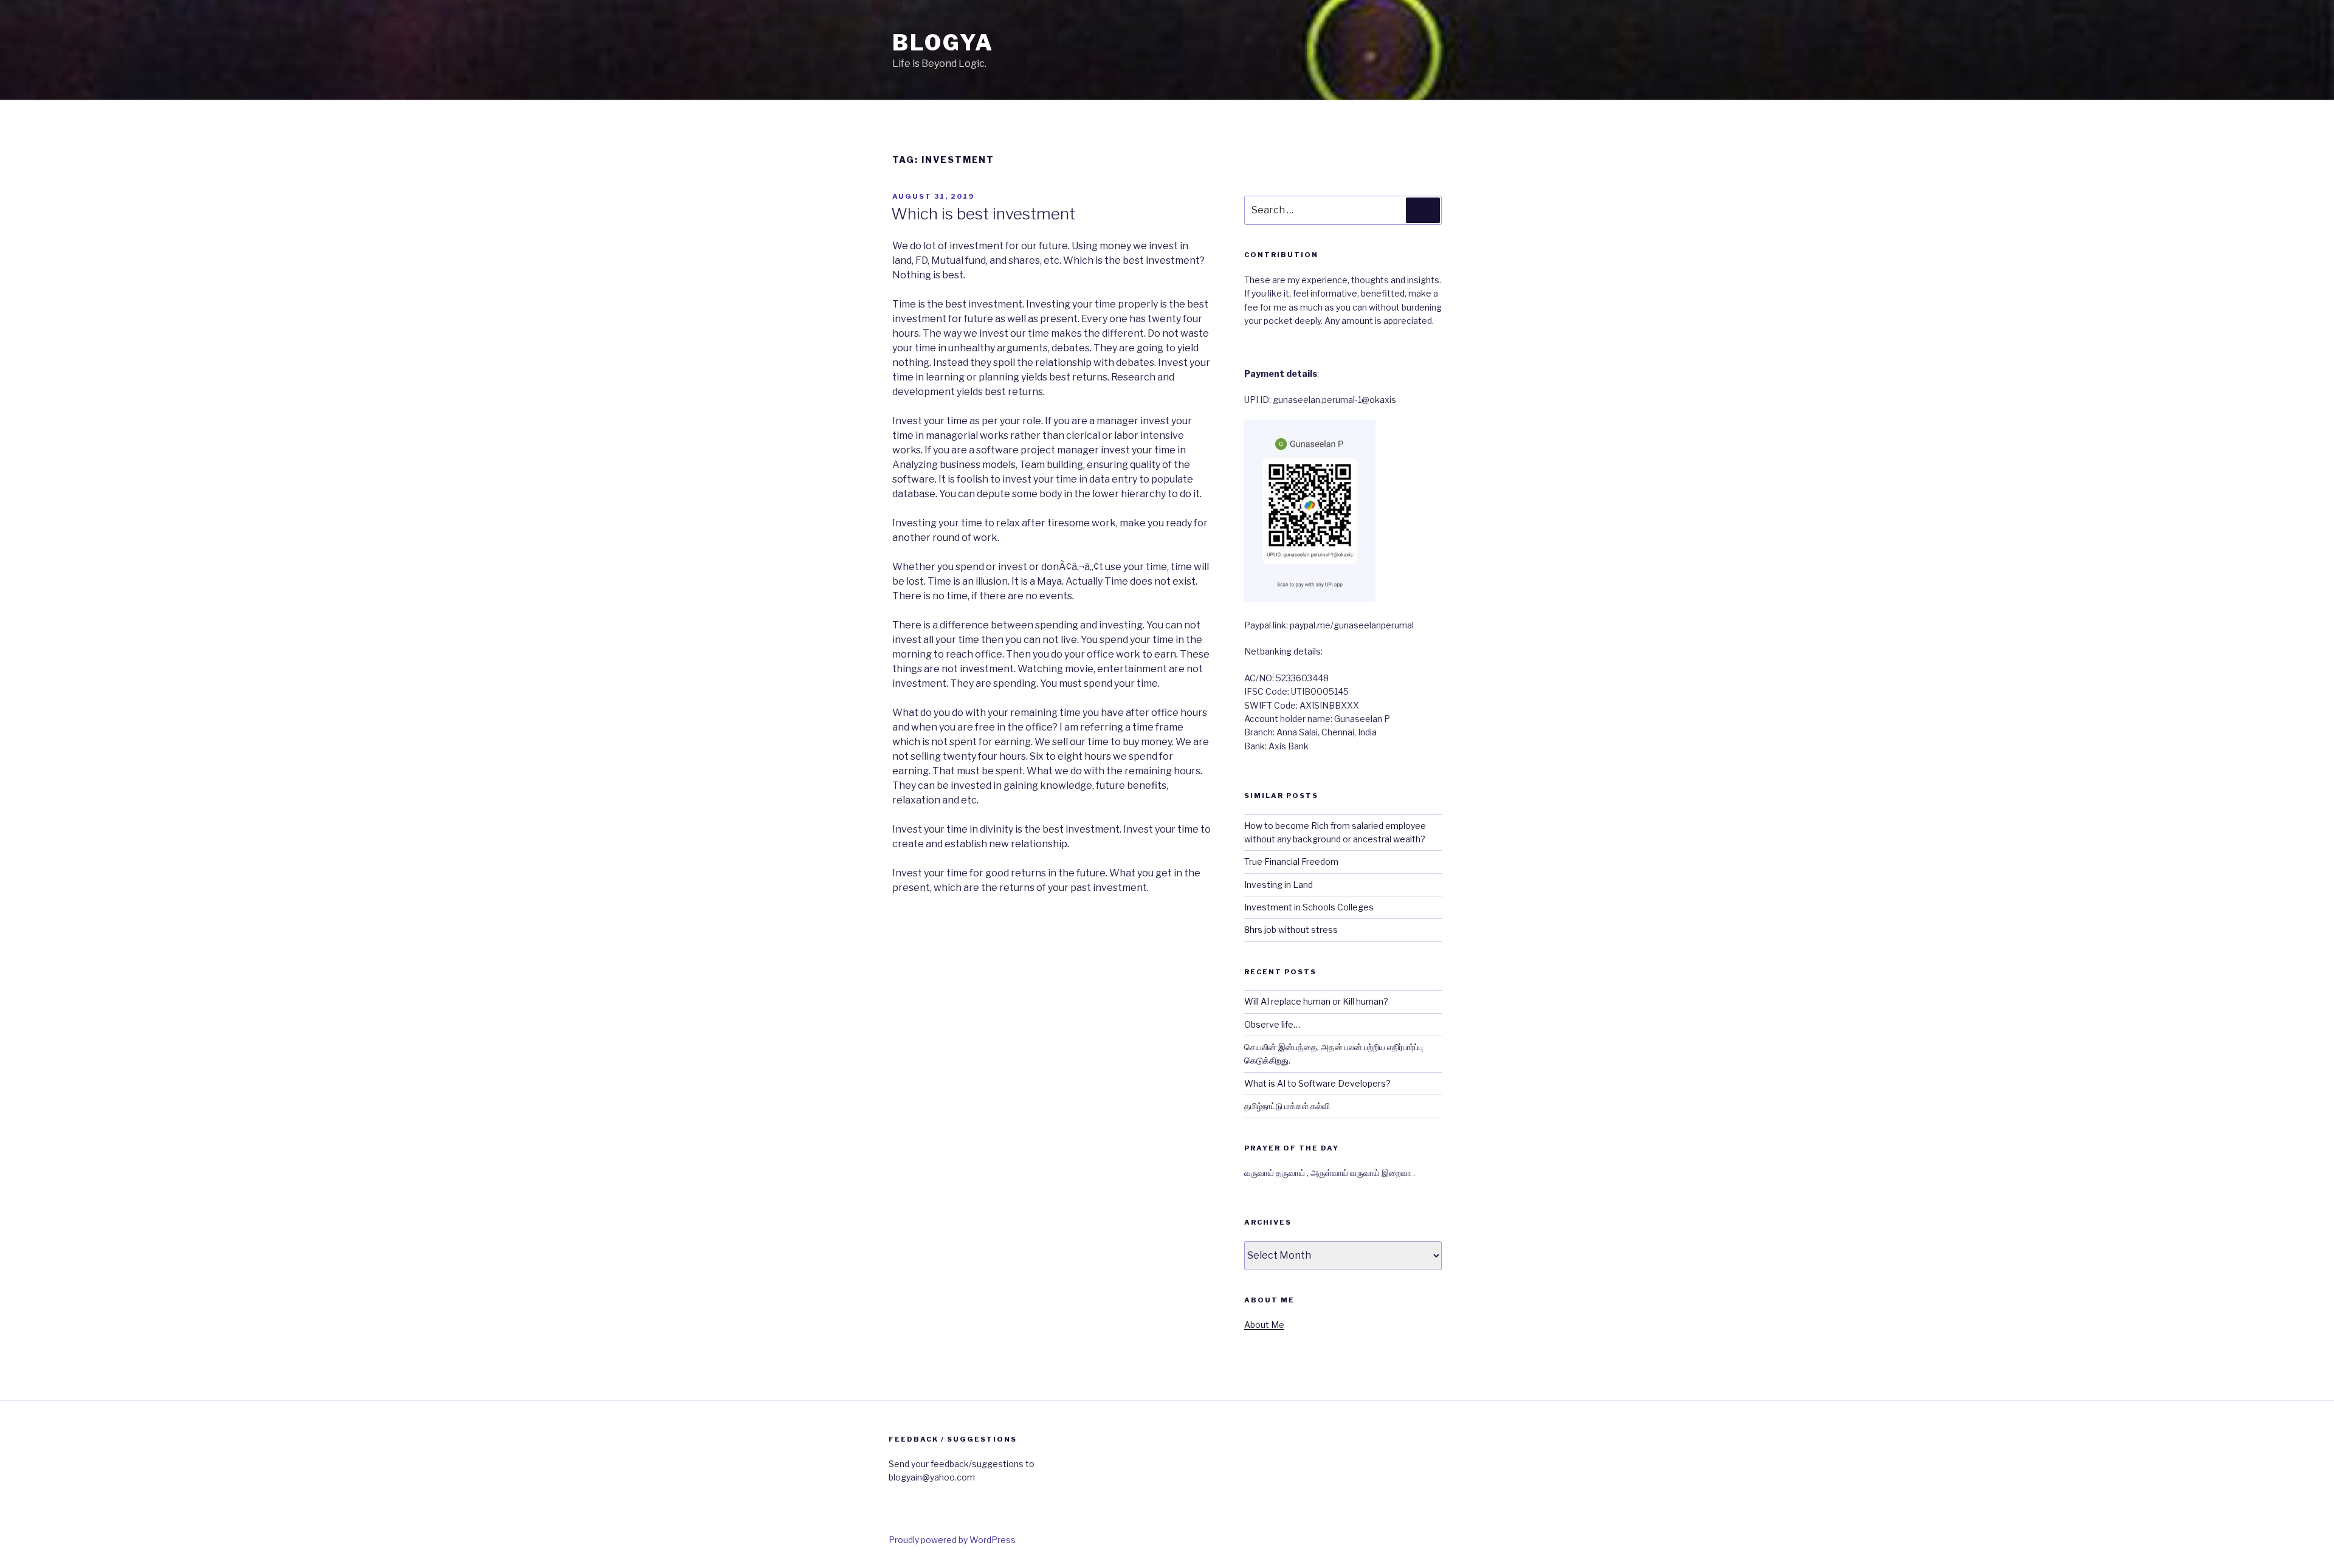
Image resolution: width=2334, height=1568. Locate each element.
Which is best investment (983, 214)
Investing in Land (1279, 885)
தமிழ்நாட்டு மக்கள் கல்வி (1287, 1106)
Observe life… (1272, 1024)
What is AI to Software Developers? (1317, 1083)
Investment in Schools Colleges (1309, 907)
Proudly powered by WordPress (952, 1540)
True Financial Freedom (1291, 861)
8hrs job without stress (1291, 930)
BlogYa (943, 43)
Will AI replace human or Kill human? (1316, 1001)
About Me (1264, 1325)
